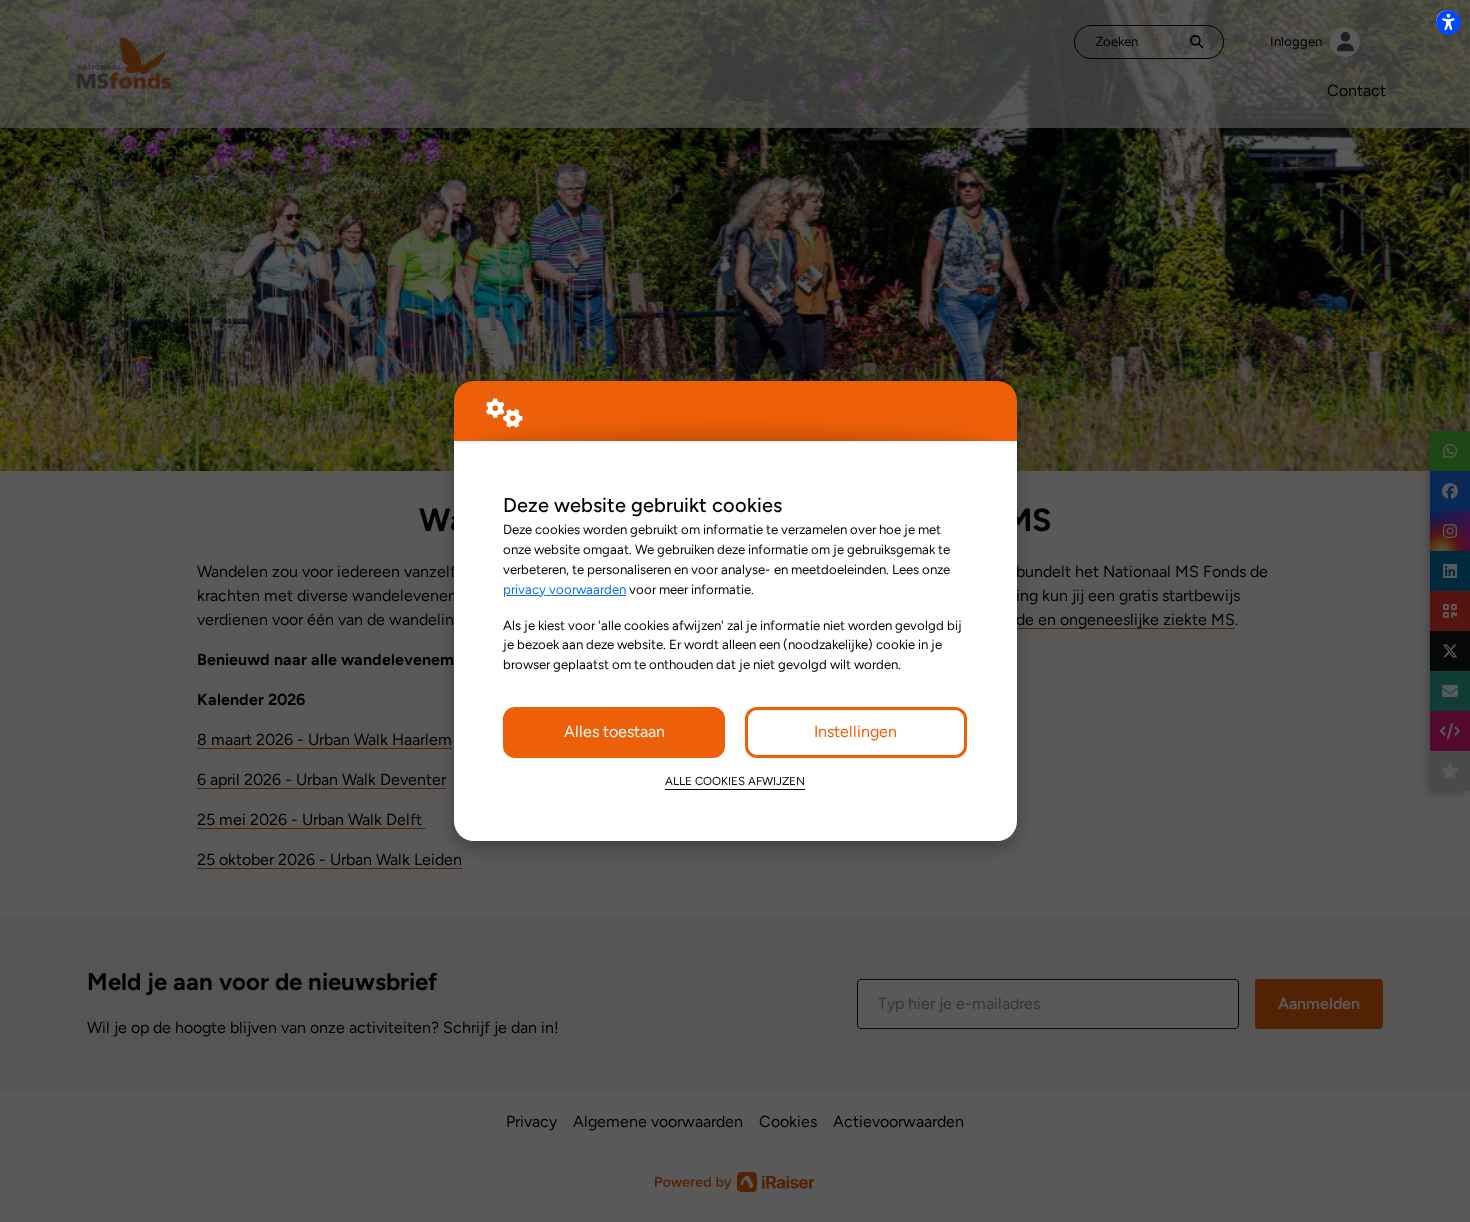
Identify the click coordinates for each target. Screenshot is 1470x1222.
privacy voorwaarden (564, 589)
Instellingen (855, 731)
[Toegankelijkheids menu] (1448, 22)
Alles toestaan (614, 731)
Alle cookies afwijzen (735, 781)
